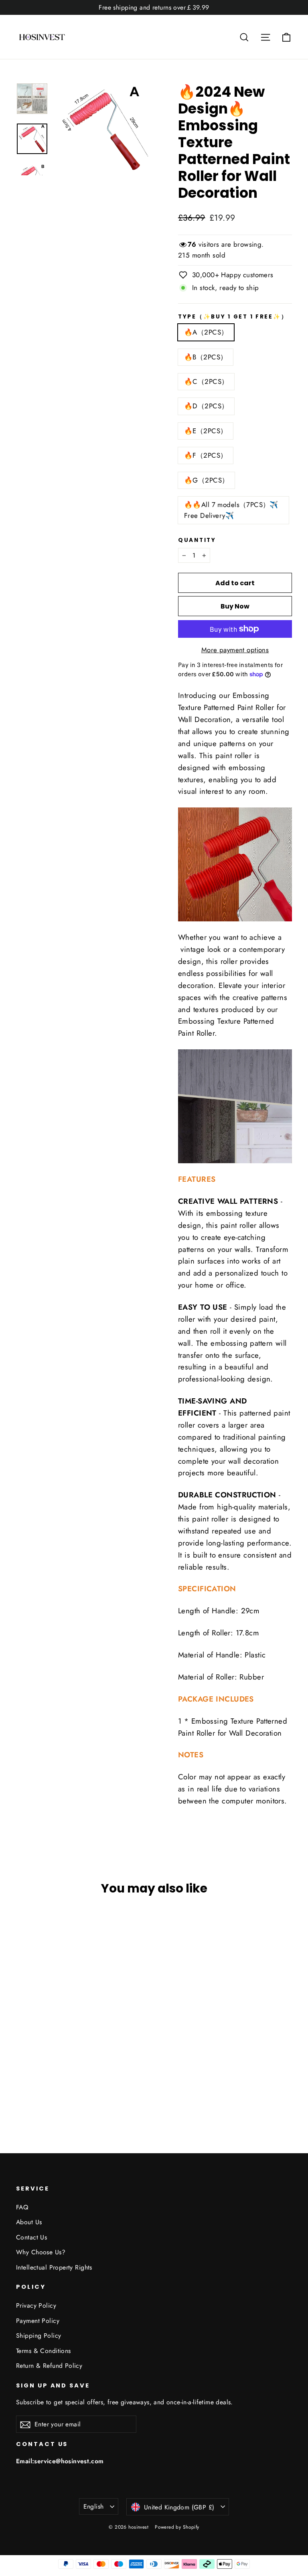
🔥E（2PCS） (206, 431)
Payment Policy (38, 2321)
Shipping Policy (38, 2336)
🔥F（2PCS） (206, 455)
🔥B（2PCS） (206, 357)
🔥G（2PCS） (206, 480)
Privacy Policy (36, 2305)
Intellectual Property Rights (54, 2267)
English (94, 2506)
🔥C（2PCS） (206, 381)
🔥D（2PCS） (206, 406)
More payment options (235, 650)
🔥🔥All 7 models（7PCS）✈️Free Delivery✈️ (231, 510)
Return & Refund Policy (49, 2366)
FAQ (22, 2207)
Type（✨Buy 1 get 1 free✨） (233, 317)
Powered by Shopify (177, 2527)
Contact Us (31, 2237)
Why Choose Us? (41, 2252)
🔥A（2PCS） (206, 332)
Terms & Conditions (44, 2351)
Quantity (197, 540)
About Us (29, 2222)
